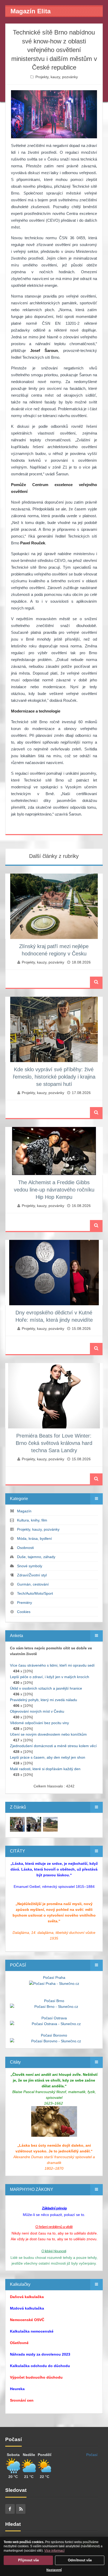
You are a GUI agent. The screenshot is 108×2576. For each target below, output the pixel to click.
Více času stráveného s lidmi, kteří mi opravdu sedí (52, 1665)
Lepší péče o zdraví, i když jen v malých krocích (50, 1677)
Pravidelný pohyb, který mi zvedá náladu (44, 1700)
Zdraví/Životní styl (32, 1575)
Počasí (92, 2455)
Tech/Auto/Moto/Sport (35, 1593)
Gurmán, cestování (33, 1584)
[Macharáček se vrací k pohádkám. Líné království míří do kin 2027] (17, 1824)
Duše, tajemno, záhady (36, 1557)
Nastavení (54, 2570)
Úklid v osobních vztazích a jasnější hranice (46, 1688)
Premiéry (25, 1603)
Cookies (24, 1612)
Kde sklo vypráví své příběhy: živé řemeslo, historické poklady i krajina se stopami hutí (54, 1077)
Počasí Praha (54, 1977)
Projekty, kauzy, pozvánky (57, 77)
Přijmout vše (28, 2560)
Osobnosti (25, 1548)
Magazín (24, 1511)
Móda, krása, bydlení (34, 1538)
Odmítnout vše (80, 2560)
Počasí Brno (54, 2001)
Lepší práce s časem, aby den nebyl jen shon (48, 1757)
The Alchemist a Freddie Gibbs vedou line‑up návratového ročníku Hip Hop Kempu (54, 1190)
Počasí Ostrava (54, 2018)
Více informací (54, 2551)
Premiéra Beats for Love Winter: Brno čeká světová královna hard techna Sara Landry (54, 1443)
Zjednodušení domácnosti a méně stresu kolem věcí (53, 1746)
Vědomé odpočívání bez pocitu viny (39, 1723)
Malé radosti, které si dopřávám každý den (45, 1769)
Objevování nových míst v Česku (37, 1711)
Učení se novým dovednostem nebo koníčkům (48, 1734)
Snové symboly (30, 1566)
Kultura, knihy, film (32, 1520)
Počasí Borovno (54, 2035)
